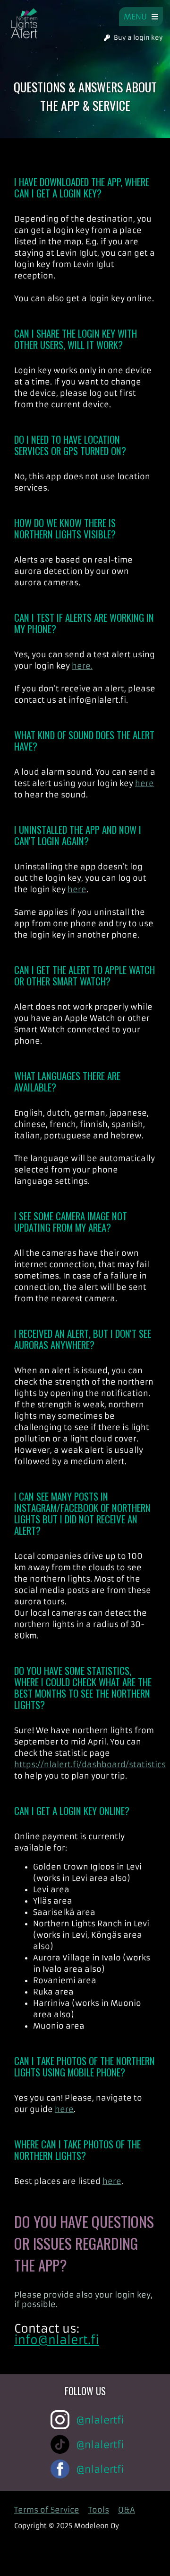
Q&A (127, 2510)
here (144, 783)
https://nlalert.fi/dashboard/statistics (90, 1764)
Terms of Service (47, 2510)
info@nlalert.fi (57, 2340)
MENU (138, 17)
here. (82, 666)
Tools (99, 2510)
